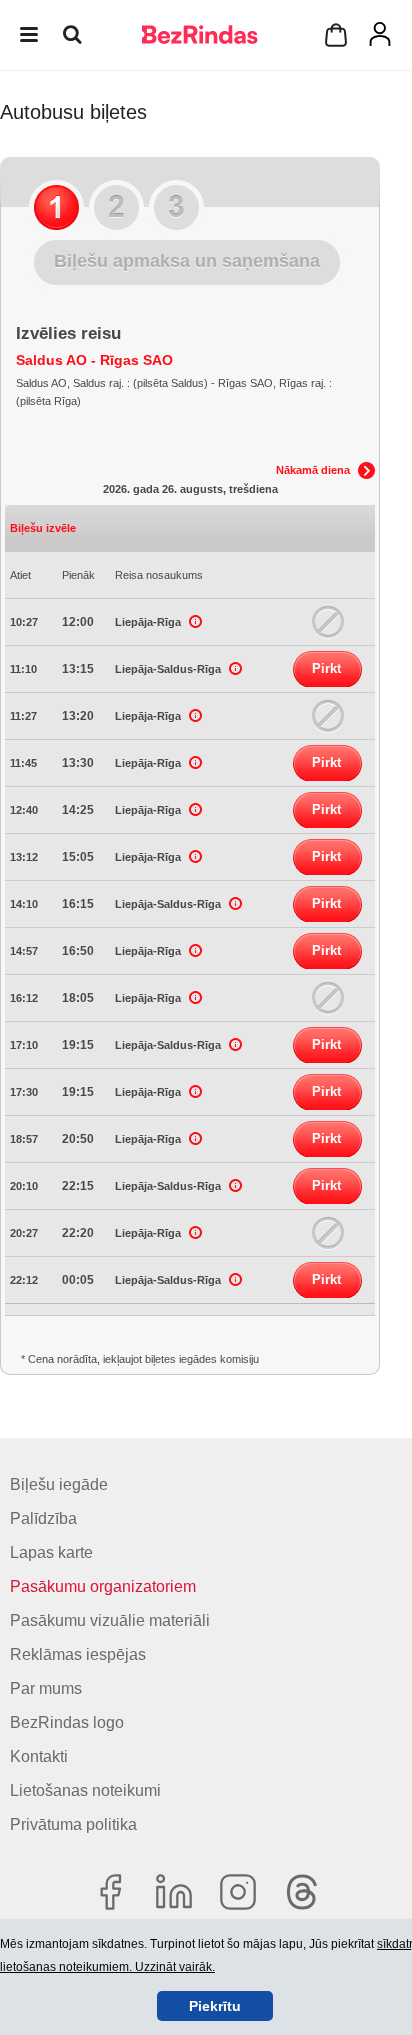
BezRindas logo (67, 1722)
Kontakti (39, 1756)
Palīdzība (43, 1518)
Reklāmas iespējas (78, 1654)
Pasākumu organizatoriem (103, 1586)
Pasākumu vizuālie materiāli (110, 1620)
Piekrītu (215, 2006)
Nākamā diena (313, 470)
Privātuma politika (73, 1824)
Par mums (46, 1688)
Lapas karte (51, 1552)
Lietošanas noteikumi (85, 1790)
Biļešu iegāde (59, 1484)
